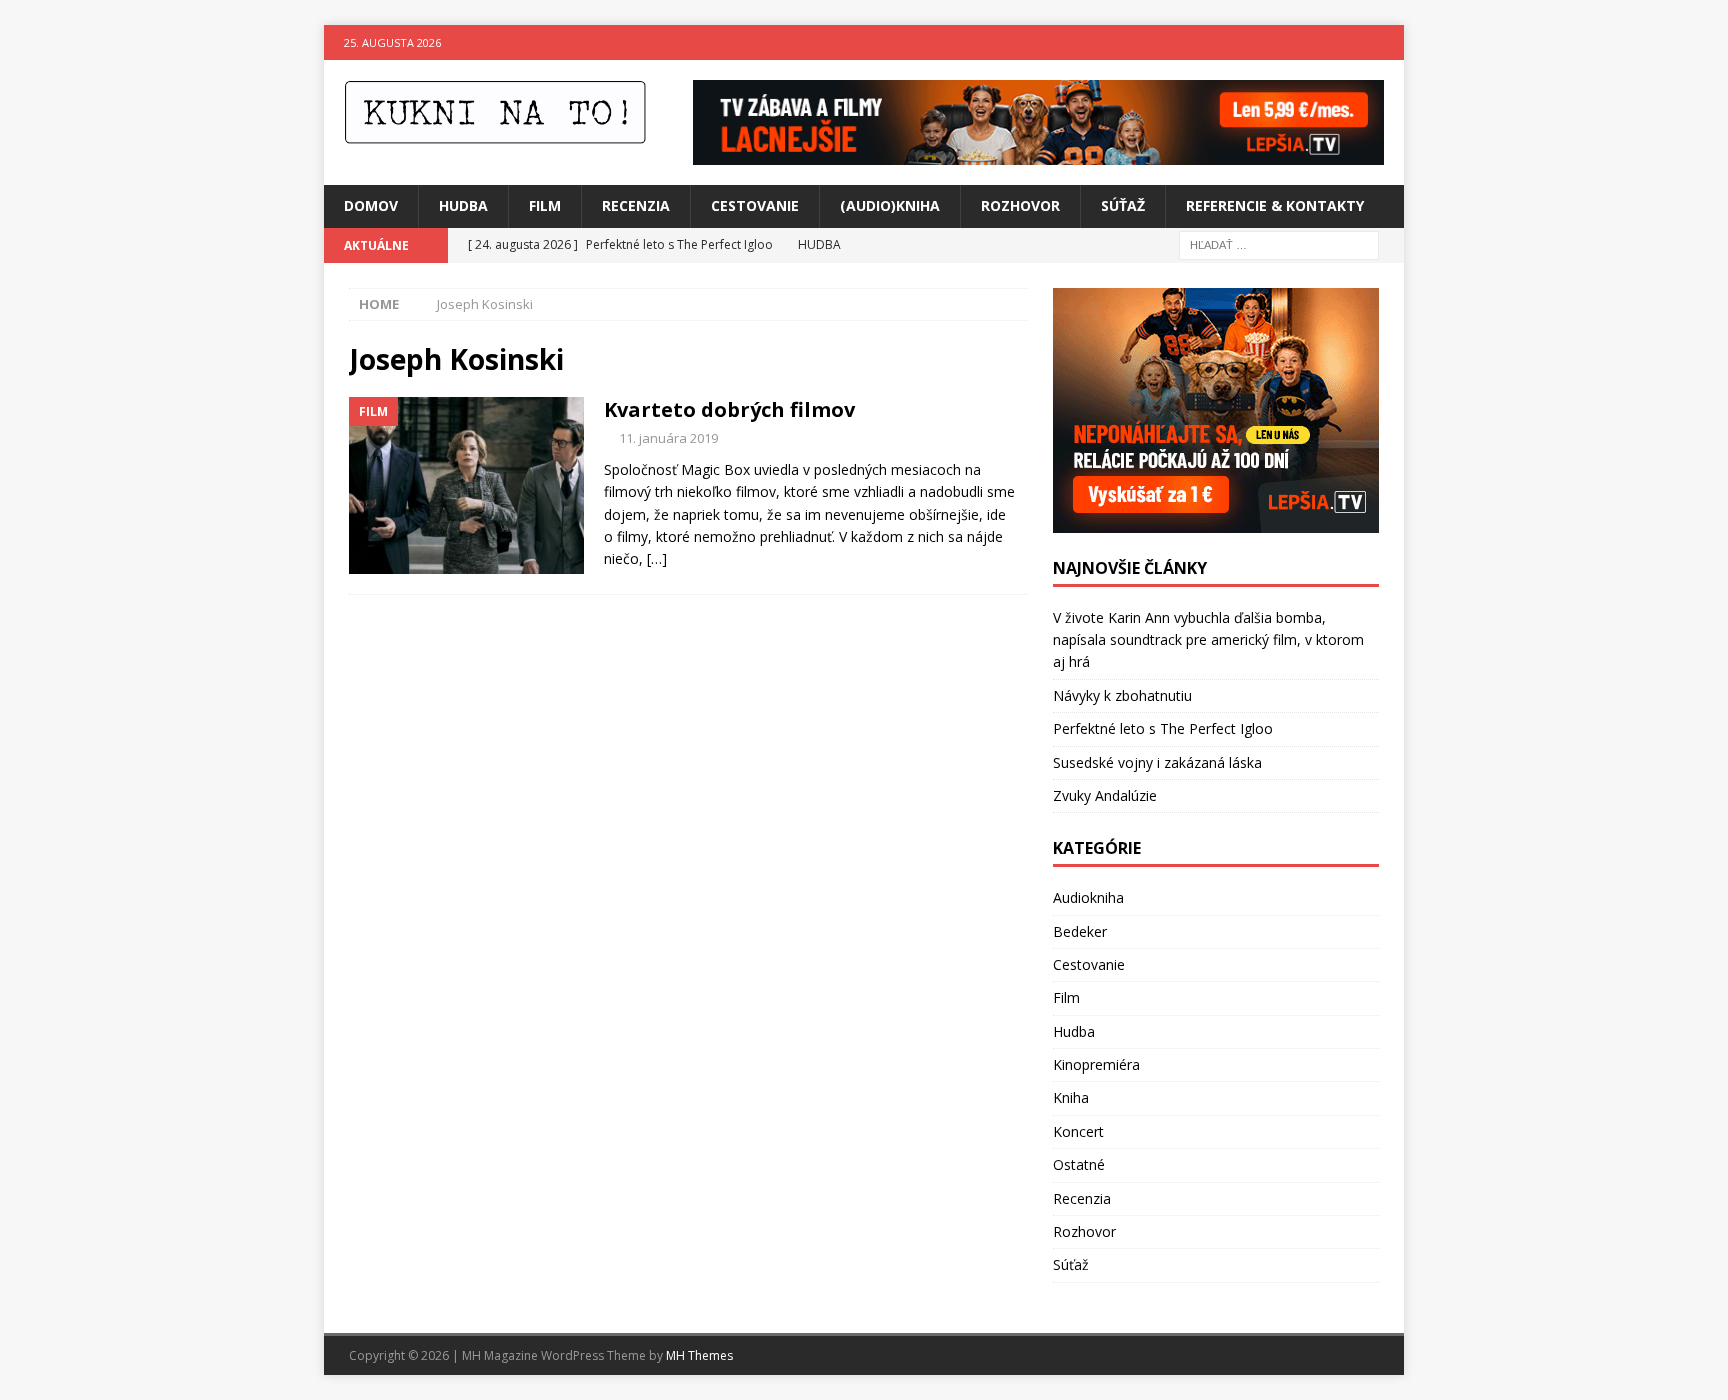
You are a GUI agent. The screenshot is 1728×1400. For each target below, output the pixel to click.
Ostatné (1079, 1164)
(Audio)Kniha (890, 205)
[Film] (466, 485)
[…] (657, 558)
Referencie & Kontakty (1275, 205)
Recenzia (636, 205)
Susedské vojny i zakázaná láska (1157, 762)
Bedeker (1080, 931)
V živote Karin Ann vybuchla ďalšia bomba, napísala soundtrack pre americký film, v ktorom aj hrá (1208, 640)
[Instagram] (1386, 42)
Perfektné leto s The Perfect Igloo (1163, 728)
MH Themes (699, 1355)
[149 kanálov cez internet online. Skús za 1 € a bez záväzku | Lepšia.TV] (1038, 153)
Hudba (463, 205)
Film (545, 205)
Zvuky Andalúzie (1105, 795)
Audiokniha (1088, 897)
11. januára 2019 (668, 438)
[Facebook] (1347, 42)
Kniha (1071, 1097)
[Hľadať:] (1279, 243)
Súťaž (1123, 205)
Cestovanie (755, 205)
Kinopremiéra (1096, 1064)
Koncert (1078, 1131)
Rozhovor (1020, 205)
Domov (371, 205)
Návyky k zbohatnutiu (1122, 695)
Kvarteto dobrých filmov (729, 409)
